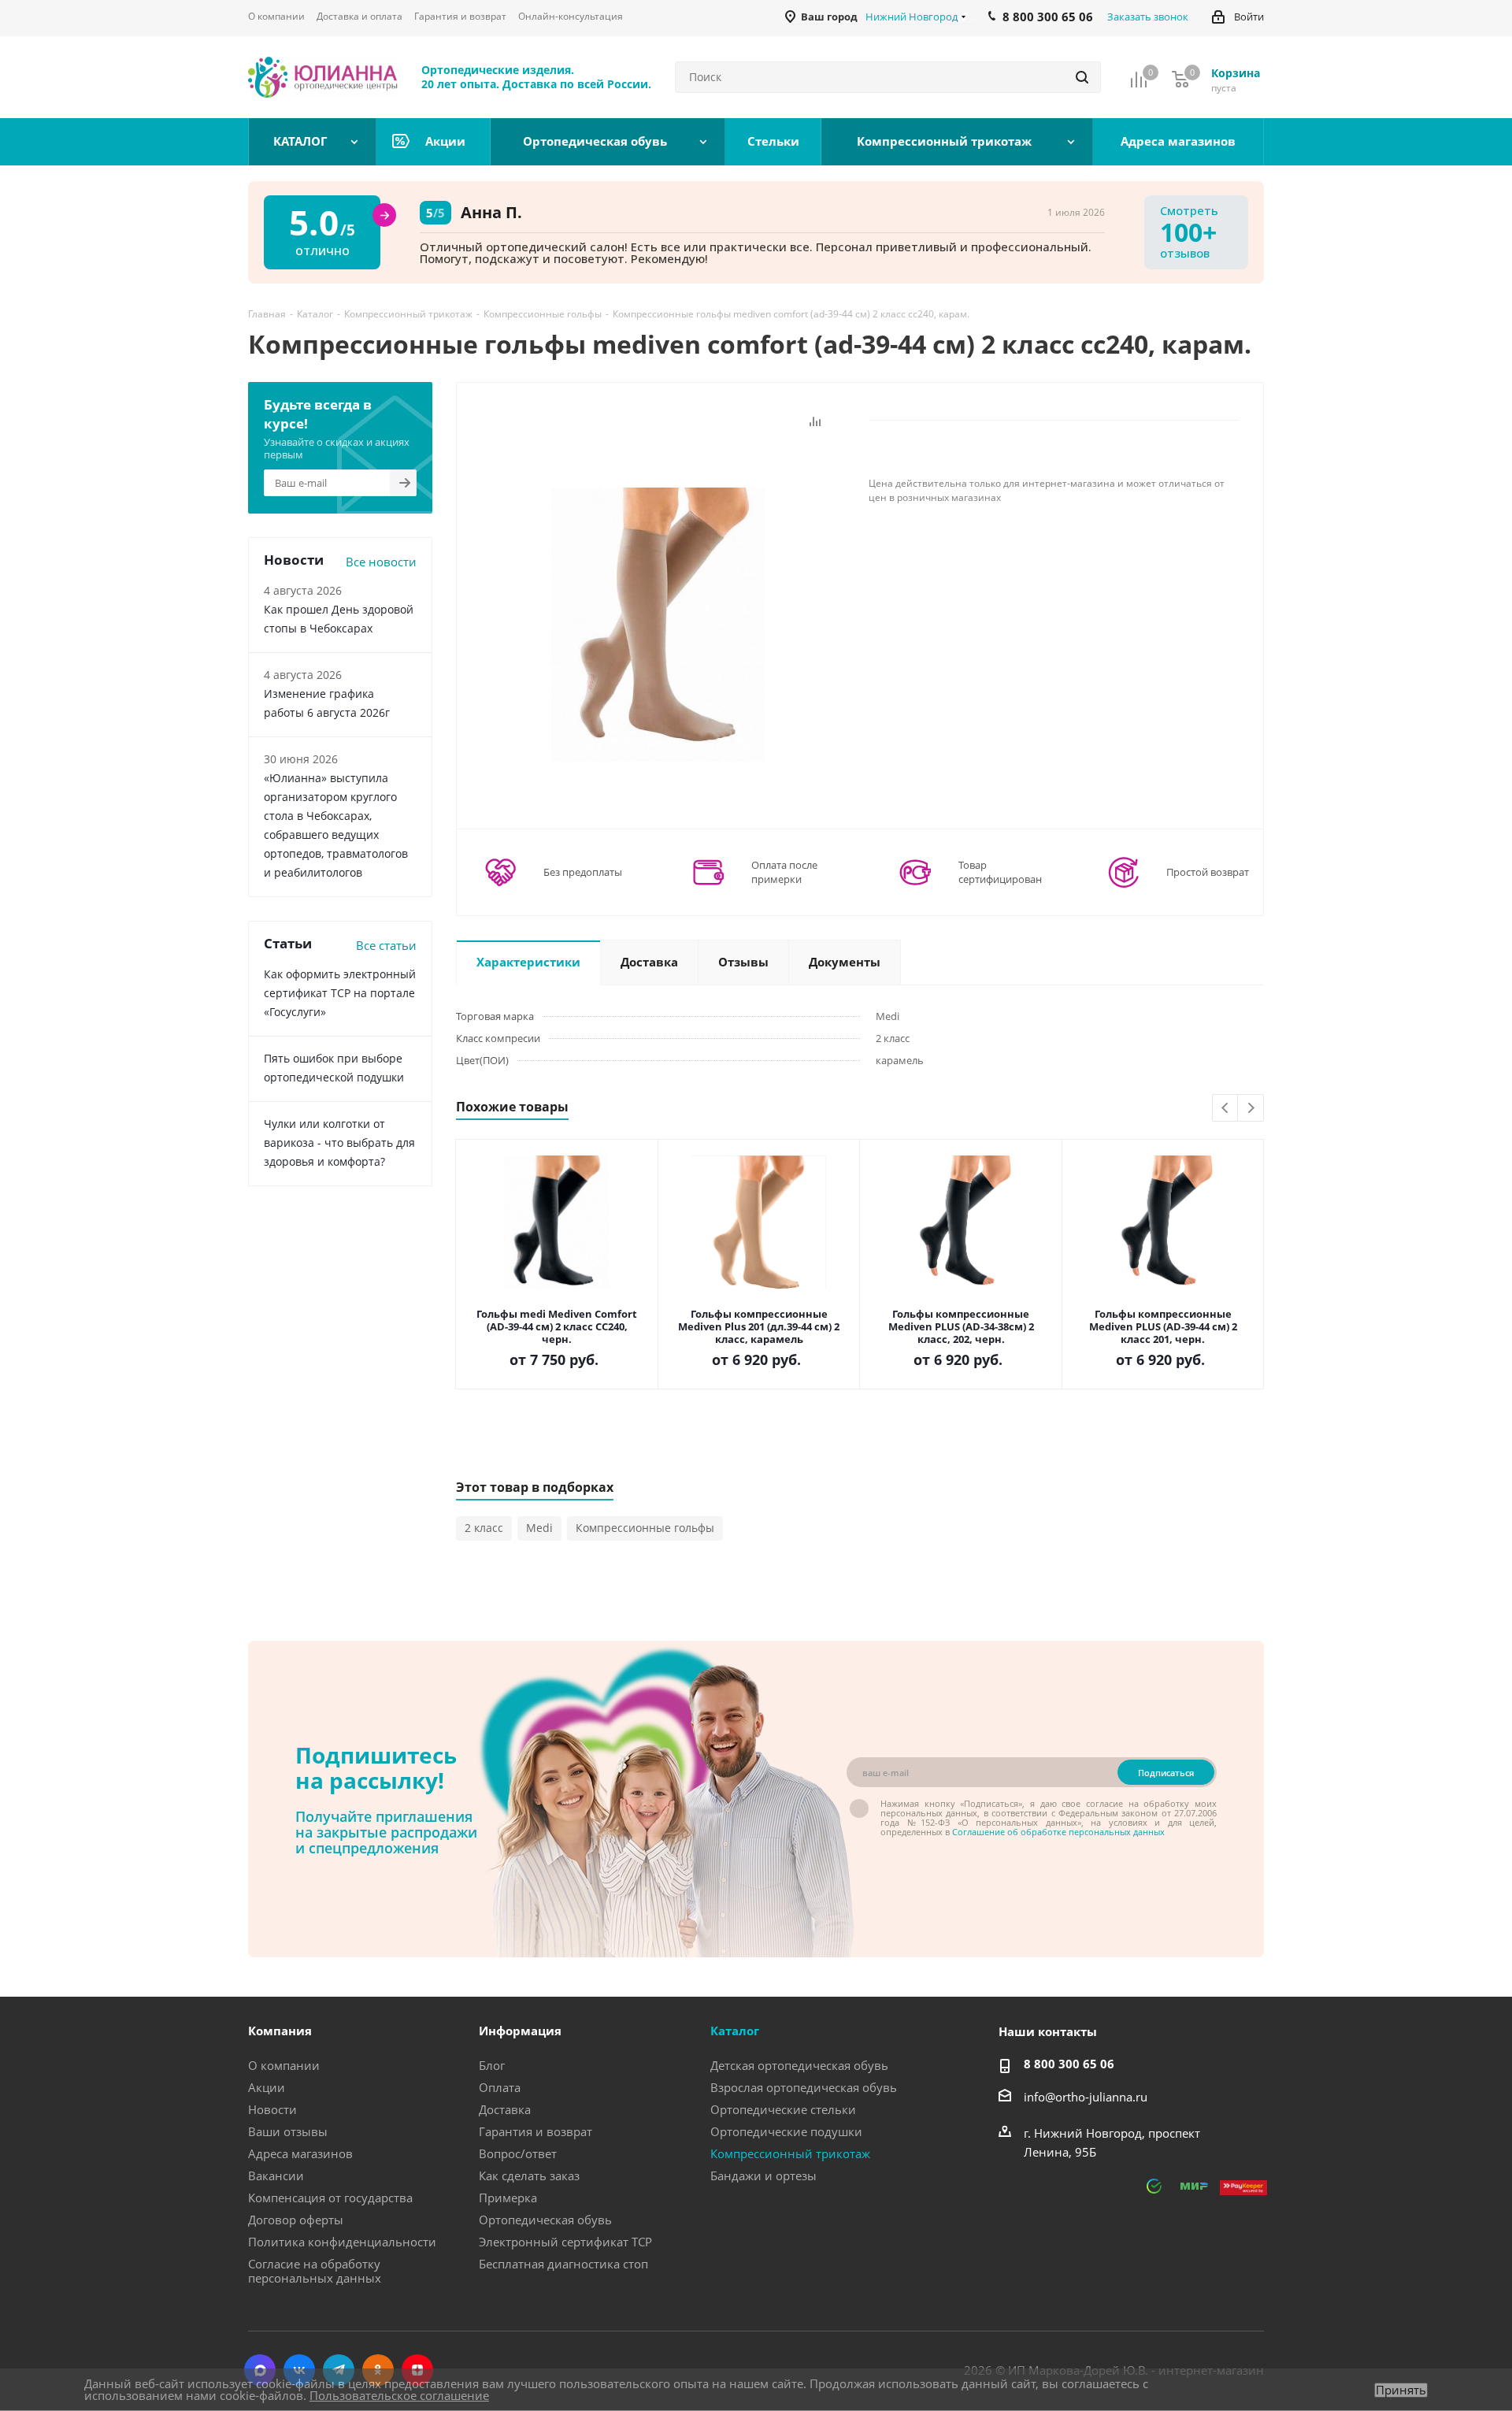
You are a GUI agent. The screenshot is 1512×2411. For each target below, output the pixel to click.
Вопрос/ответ (518, 2153)
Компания (280, 2031)
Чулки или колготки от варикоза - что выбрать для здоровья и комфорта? (339, 1142)
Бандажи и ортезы (763, 2175)
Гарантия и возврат (535, 2131)
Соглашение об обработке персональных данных (1058, 1832)
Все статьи (386, 945)
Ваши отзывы (288, 2131)
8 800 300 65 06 (1069, 2064)
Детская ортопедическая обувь (799, 2065)
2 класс (484, 1528)
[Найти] (1082, 77)
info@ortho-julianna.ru (1086, 2097)
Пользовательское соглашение (399, 2395)
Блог (492, 2065)
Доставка (505, 2109)
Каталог (735, 2031)
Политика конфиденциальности (342, 2242)
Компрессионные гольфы (645, 1528)
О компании (284, 2065)
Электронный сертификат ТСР (565, 2242)
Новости (272, 2109)
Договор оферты (296, 2220)
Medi (539, 1528)
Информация (520, 2031)
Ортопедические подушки (786, 2131)
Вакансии (276, 2175)
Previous (1226, 1109)
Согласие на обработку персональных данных (315, 2271)
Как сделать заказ (529, 2175)
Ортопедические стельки (783, 2109)
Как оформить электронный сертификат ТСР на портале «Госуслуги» (340, 993)
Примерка (508, 2198)
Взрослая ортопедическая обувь (804, 2087)
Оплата (500, 2087)
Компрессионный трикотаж (790, 2153)
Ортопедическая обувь (545, 2220)
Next (1251, 1109)
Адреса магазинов (300, 2153)
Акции (267, 2087)
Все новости (381, 562)
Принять (1401, 2390)
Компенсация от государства (330, 2198)
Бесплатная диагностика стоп (563, 2264)
